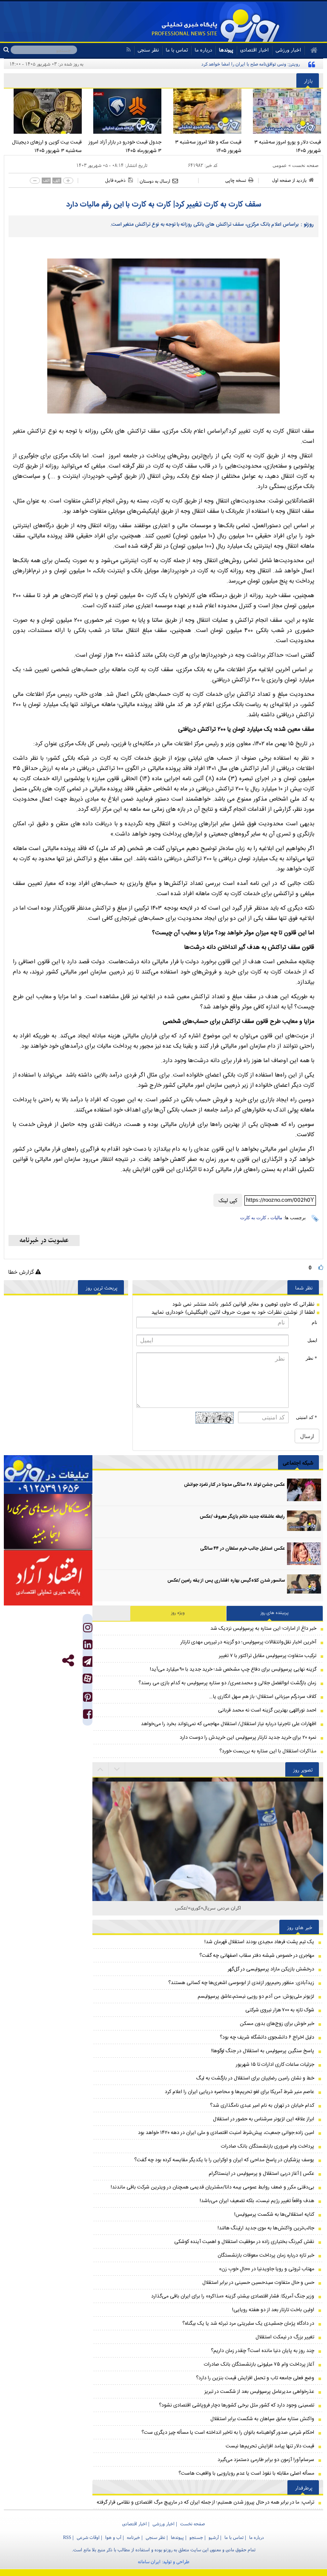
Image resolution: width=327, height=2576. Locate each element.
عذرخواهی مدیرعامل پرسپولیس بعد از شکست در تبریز (259, 2392)
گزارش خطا (22, 1272)
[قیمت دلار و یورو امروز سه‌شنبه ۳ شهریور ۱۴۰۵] (284, 111)
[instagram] (88, 1630)
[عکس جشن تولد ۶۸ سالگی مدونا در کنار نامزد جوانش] (304, 1490)
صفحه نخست (305, 165)
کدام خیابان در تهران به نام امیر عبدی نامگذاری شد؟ (262, 2105)
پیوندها (226, 50)
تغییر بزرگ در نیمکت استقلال (285, 2337)
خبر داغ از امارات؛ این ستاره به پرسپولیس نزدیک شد (263, 1628)
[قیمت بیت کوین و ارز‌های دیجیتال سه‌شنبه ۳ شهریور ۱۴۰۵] (44, 111)
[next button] (100, 1769)
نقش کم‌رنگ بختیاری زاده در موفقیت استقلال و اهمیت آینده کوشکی (244, 2242)
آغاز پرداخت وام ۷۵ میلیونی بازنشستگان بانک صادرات (259, 2364)
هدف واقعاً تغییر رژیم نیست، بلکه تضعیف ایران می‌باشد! (257, 2201)
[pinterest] (88, 1699)
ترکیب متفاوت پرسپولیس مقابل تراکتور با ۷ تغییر (268, 1656)
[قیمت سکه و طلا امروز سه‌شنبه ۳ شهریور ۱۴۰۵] (204, 111)
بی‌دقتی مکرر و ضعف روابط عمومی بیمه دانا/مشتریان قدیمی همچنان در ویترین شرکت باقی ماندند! (212, 2187)
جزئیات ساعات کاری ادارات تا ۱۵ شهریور (275, 2065)
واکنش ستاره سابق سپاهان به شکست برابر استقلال (262, 2419)
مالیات (276, 1218)
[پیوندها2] (48, 1522)
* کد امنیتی (307, 1417)
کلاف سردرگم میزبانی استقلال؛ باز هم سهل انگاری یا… (263, 1697)
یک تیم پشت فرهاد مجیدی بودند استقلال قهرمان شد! (259, 1942)
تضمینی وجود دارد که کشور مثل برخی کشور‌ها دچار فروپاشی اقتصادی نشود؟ (237, 2405)
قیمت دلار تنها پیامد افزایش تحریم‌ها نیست (270, 2446)
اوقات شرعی (88, 2537)
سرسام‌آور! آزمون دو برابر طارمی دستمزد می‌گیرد (266, 2460)
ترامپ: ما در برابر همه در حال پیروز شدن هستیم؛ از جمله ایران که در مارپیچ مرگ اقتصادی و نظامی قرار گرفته (205, 2502)
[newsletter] (44, 1241)
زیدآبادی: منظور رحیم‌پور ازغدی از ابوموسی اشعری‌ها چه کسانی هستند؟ (241, 1983)
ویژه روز (178, 1613)
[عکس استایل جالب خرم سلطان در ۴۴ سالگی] (304, 1554)
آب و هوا (113, 2537)
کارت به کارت (253, 1218)
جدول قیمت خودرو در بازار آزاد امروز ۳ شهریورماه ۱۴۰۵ (125, 146)
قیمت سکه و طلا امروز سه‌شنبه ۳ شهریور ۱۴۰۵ (208, 146)
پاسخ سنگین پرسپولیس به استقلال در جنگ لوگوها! (263, 2051)
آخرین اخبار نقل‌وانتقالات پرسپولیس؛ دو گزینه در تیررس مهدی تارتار (248, 1642)
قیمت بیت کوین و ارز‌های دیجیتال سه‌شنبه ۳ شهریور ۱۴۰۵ (47, 146)
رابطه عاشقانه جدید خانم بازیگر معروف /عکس (242, 1517)
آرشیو (214, 2537)
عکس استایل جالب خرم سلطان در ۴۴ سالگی (242, 1549)
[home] (311, 50)
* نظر (311, 1358)
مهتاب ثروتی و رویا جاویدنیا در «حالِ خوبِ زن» (267, 2269)
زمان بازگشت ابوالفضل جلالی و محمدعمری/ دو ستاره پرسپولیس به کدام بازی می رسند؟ (227, 1683)
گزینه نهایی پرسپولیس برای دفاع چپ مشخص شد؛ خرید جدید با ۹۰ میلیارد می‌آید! (233, 1669)
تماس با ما (177, 50)
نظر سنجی (148, 50)
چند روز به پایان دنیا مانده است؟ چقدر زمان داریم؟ (262, 2351)
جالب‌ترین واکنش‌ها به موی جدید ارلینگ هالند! (266, 2228)
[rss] (128, 50)
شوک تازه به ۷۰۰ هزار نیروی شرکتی (280, 2010)
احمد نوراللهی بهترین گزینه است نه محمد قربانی (267, 1710)
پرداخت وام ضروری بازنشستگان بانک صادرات (268, 2146)
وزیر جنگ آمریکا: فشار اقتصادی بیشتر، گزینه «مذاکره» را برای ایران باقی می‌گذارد (233, 2296)
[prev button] (117, 1769)
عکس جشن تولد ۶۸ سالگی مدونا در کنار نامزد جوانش (234, 1485)
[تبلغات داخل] (48, 1475)
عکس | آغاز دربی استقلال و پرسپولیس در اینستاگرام (261, 2174)
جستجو (196, 2537)
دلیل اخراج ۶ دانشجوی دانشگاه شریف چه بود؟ (267, 2037)
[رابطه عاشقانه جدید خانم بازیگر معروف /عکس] (304, 1522)
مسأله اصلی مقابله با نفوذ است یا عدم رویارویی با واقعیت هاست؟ (246, 2473)
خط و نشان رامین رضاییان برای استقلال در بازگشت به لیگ (255, 2078)
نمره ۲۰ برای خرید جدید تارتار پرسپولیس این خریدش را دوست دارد (248, 1737)
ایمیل (312, 1340)
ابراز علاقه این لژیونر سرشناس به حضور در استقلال (264, 2119)
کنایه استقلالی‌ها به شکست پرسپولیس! (274, 2214)
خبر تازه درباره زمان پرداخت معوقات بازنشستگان (266, 2255)
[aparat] (87, 1679)
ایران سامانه (149, 2562)
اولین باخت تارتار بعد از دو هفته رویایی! (273, 2310)
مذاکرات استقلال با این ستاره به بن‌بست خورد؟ (268, 1751)
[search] (7, 50)
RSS (67, 2537)
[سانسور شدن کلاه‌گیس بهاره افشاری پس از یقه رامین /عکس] (304, 1586)
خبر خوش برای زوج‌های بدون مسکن (277, 2024)
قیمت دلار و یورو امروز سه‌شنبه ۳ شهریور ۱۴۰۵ (288, 146)
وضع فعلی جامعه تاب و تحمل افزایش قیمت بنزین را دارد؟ (255, 2378)
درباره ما (203, 50)
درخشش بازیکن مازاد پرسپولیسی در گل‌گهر (271, 1969)
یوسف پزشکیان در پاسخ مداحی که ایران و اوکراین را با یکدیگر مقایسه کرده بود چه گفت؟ (224, 2160)
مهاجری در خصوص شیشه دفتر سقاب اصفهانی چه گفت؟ (257, 1956)
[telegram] (87, 1661)
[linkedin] (88, 1647)
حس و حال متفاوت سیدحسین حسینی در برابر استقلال (258, 2283)
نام (314, 1322)
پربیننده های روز (275, 1613)
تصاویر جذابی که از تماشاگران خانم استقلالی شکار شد (208, 1908)
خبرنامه (133, 2537)
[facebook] (88, 1716)
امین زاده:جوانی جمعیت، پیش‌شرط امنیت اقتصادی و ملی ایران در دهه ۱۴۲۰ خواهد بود (226, 2133)
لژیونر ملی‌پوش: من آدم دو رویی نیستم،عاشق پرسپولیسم (256, 1996)
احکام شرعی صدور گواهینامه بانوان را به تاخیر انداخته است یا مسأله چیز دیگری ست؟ (228, 2432)
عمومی (280, 165)
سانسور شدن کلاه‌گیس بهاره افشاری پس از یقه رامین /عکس (226, 1581)
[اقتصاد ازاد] (48, 1578)
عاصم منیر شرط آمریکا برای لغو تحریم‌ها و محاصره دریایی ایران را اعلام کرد (240, 2092)
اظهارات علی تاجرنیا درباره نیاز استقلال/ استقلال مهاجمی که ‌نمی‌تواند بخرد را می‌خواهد (229, 1724)
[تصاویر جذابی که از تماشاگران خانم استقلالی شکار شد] (208, 1893)
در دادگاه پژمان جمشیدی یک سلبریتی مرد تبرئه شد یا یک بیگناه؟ (248, 2323)
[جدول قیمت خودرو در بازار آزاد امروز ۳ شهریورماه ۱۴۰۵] (124, 111)
